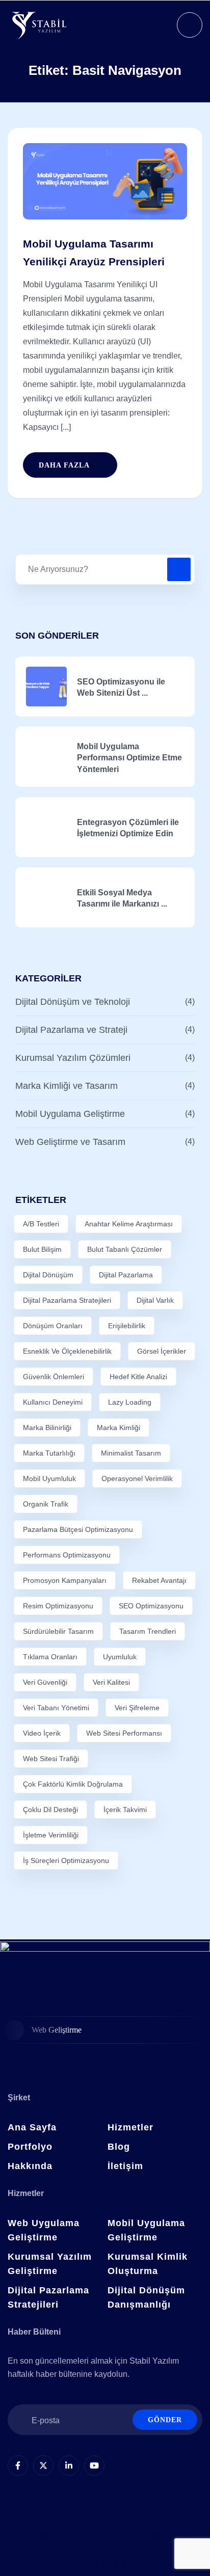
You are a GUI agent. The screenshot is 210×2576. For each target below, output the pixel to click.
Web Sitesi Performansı (124, 1733)
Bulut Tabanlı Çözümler (125, 1249)
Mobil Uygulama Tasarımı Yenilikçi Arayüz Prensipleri (94, 253)
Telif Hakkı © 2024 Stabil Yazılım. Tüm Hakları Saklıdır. (105, 2536)
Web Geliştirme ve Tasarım (70, 1142)
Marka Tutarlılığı (49, 1453)
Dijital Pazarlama (126, 1275)
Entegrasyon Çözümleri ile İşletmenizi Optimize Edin (128, 828)
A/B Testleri (41, 1224)
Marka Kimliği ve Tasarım (67, 1086)
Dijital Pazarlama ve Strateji (71, 1030)
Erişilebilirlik (127, 1326)
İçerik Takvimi (125, 1810)
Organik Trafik (46, 1504)
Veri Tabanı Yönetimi (56, 1708)
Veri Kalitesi (111, 1682)
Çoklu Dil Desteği (50, 1810)
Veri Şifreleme (137, 1708)
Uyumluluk (120, 1657)
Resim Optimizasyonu (58, 1606)
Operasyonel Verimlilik (137, 1478)
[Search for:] (105, 569)
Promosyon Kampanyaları (65, 1580)
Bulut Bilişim (42, 1249)
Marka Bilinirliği (47, 1428)
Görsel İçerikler (162, 1351)
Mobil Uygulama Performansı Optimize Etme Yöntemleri (129, 758)
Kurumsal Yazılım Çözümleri (73, 1058)
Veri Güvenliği (45, 1682)
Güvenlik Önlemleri (54, 1377)
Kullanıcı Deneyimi (53, 1402)
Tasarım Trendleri (148, 1631)
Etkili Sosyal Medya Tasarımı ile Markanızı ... (122, 898)
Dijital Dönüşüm (48, 1275)
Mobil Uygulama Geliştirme (70, 1114)
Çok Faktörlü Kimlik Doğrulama (73, 1784)
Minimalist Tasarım (131, 1453)
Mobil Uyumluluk (49, 1478)
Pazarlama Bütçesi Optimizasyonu (78, 1529)
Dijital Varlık (155, 1300)
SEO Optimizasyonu (151, 1606)
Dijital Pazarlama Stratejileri (67, 1300)
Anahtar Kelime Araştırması (129, 1224)
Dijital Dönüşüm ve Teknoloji (73, 1002)
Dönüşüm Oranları (53, 1326)
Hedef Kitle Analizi (138, 1377)
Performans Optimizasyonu (67, 1555)
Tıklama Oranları (50, 1657)
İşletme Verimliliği (51, 1835)
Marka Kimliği (119, 1428)
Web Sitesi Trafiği (51, 1759)
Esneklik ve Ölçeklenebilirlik (67, 1351)
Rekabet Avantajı (159, 1580)
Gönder (165, 2420)
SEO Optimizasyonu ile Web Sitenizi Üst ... (121, 687)
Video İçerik (42, 1733)
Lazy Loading (130, 1402)
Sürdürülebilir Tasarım (58, 1631)
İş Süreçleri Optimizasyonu (66, 1860)
